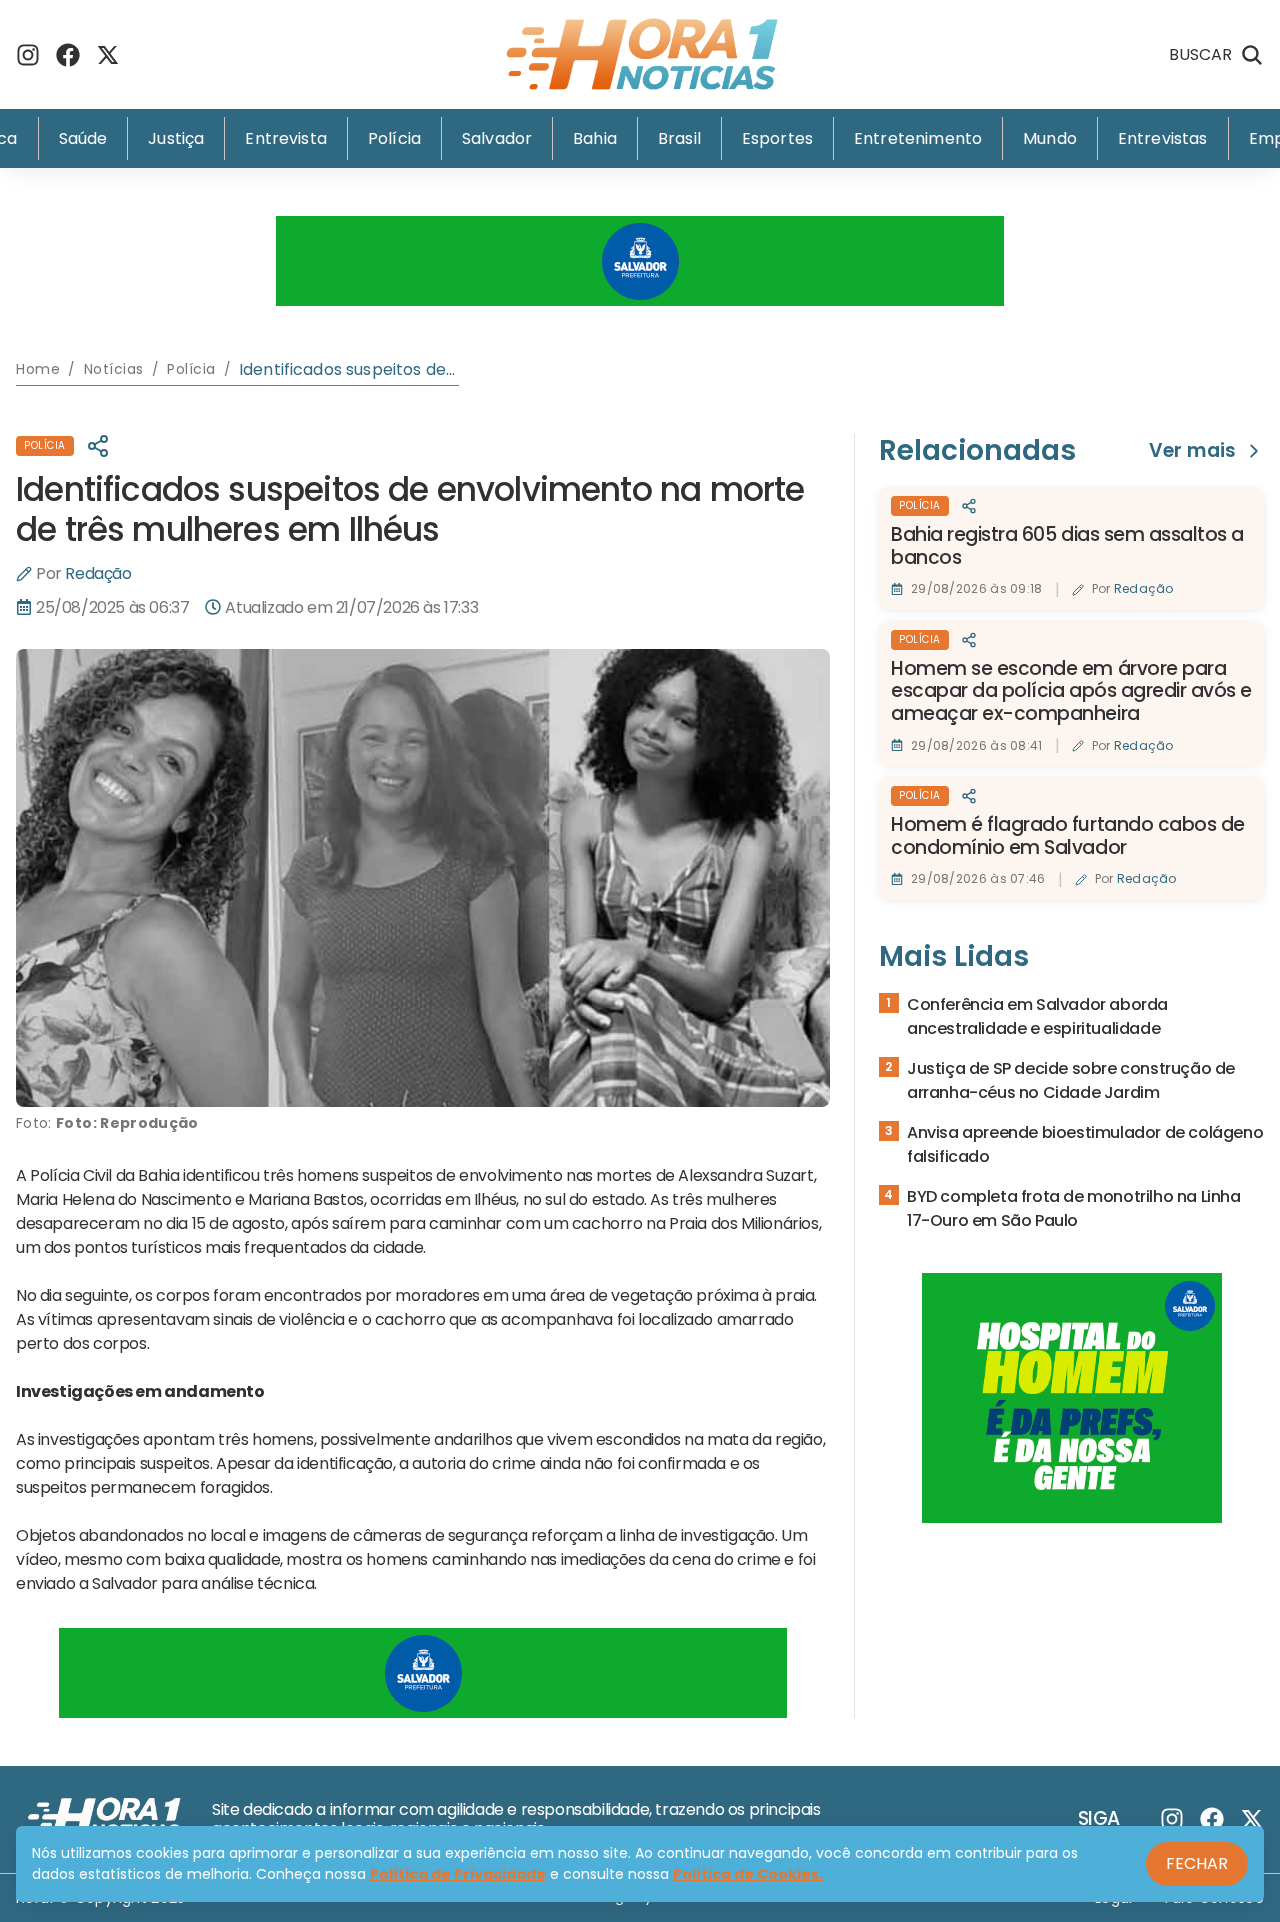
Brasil (679, 138)
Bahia (595, 138)
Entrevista (286, 138)
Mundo (1050, 138)
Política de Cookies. (748, 1874)
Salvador (497, 138)
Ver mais (1192, 451)
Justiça (176, 138)
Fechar (1197, 1863)
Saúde (83, 138)
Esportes (777, 138)
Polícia (394, 138)
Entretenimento (918, 138)
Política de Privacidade (458, 1874)
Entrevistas (1163, 138)
